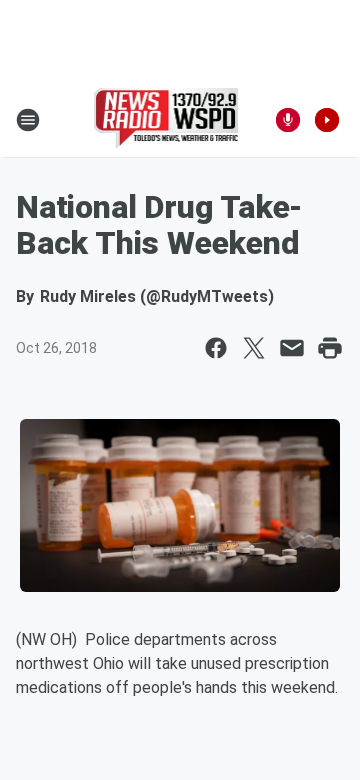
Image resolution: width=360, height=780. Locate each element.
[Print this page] (330, 348)
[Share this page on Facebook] (216, 348)
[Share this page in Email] (292, 348)
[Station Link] (166, 120)
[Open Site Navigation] (28, 120)
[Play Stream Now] (327, 120)
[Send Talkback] (288, 120)
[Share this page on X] (254, 348)
